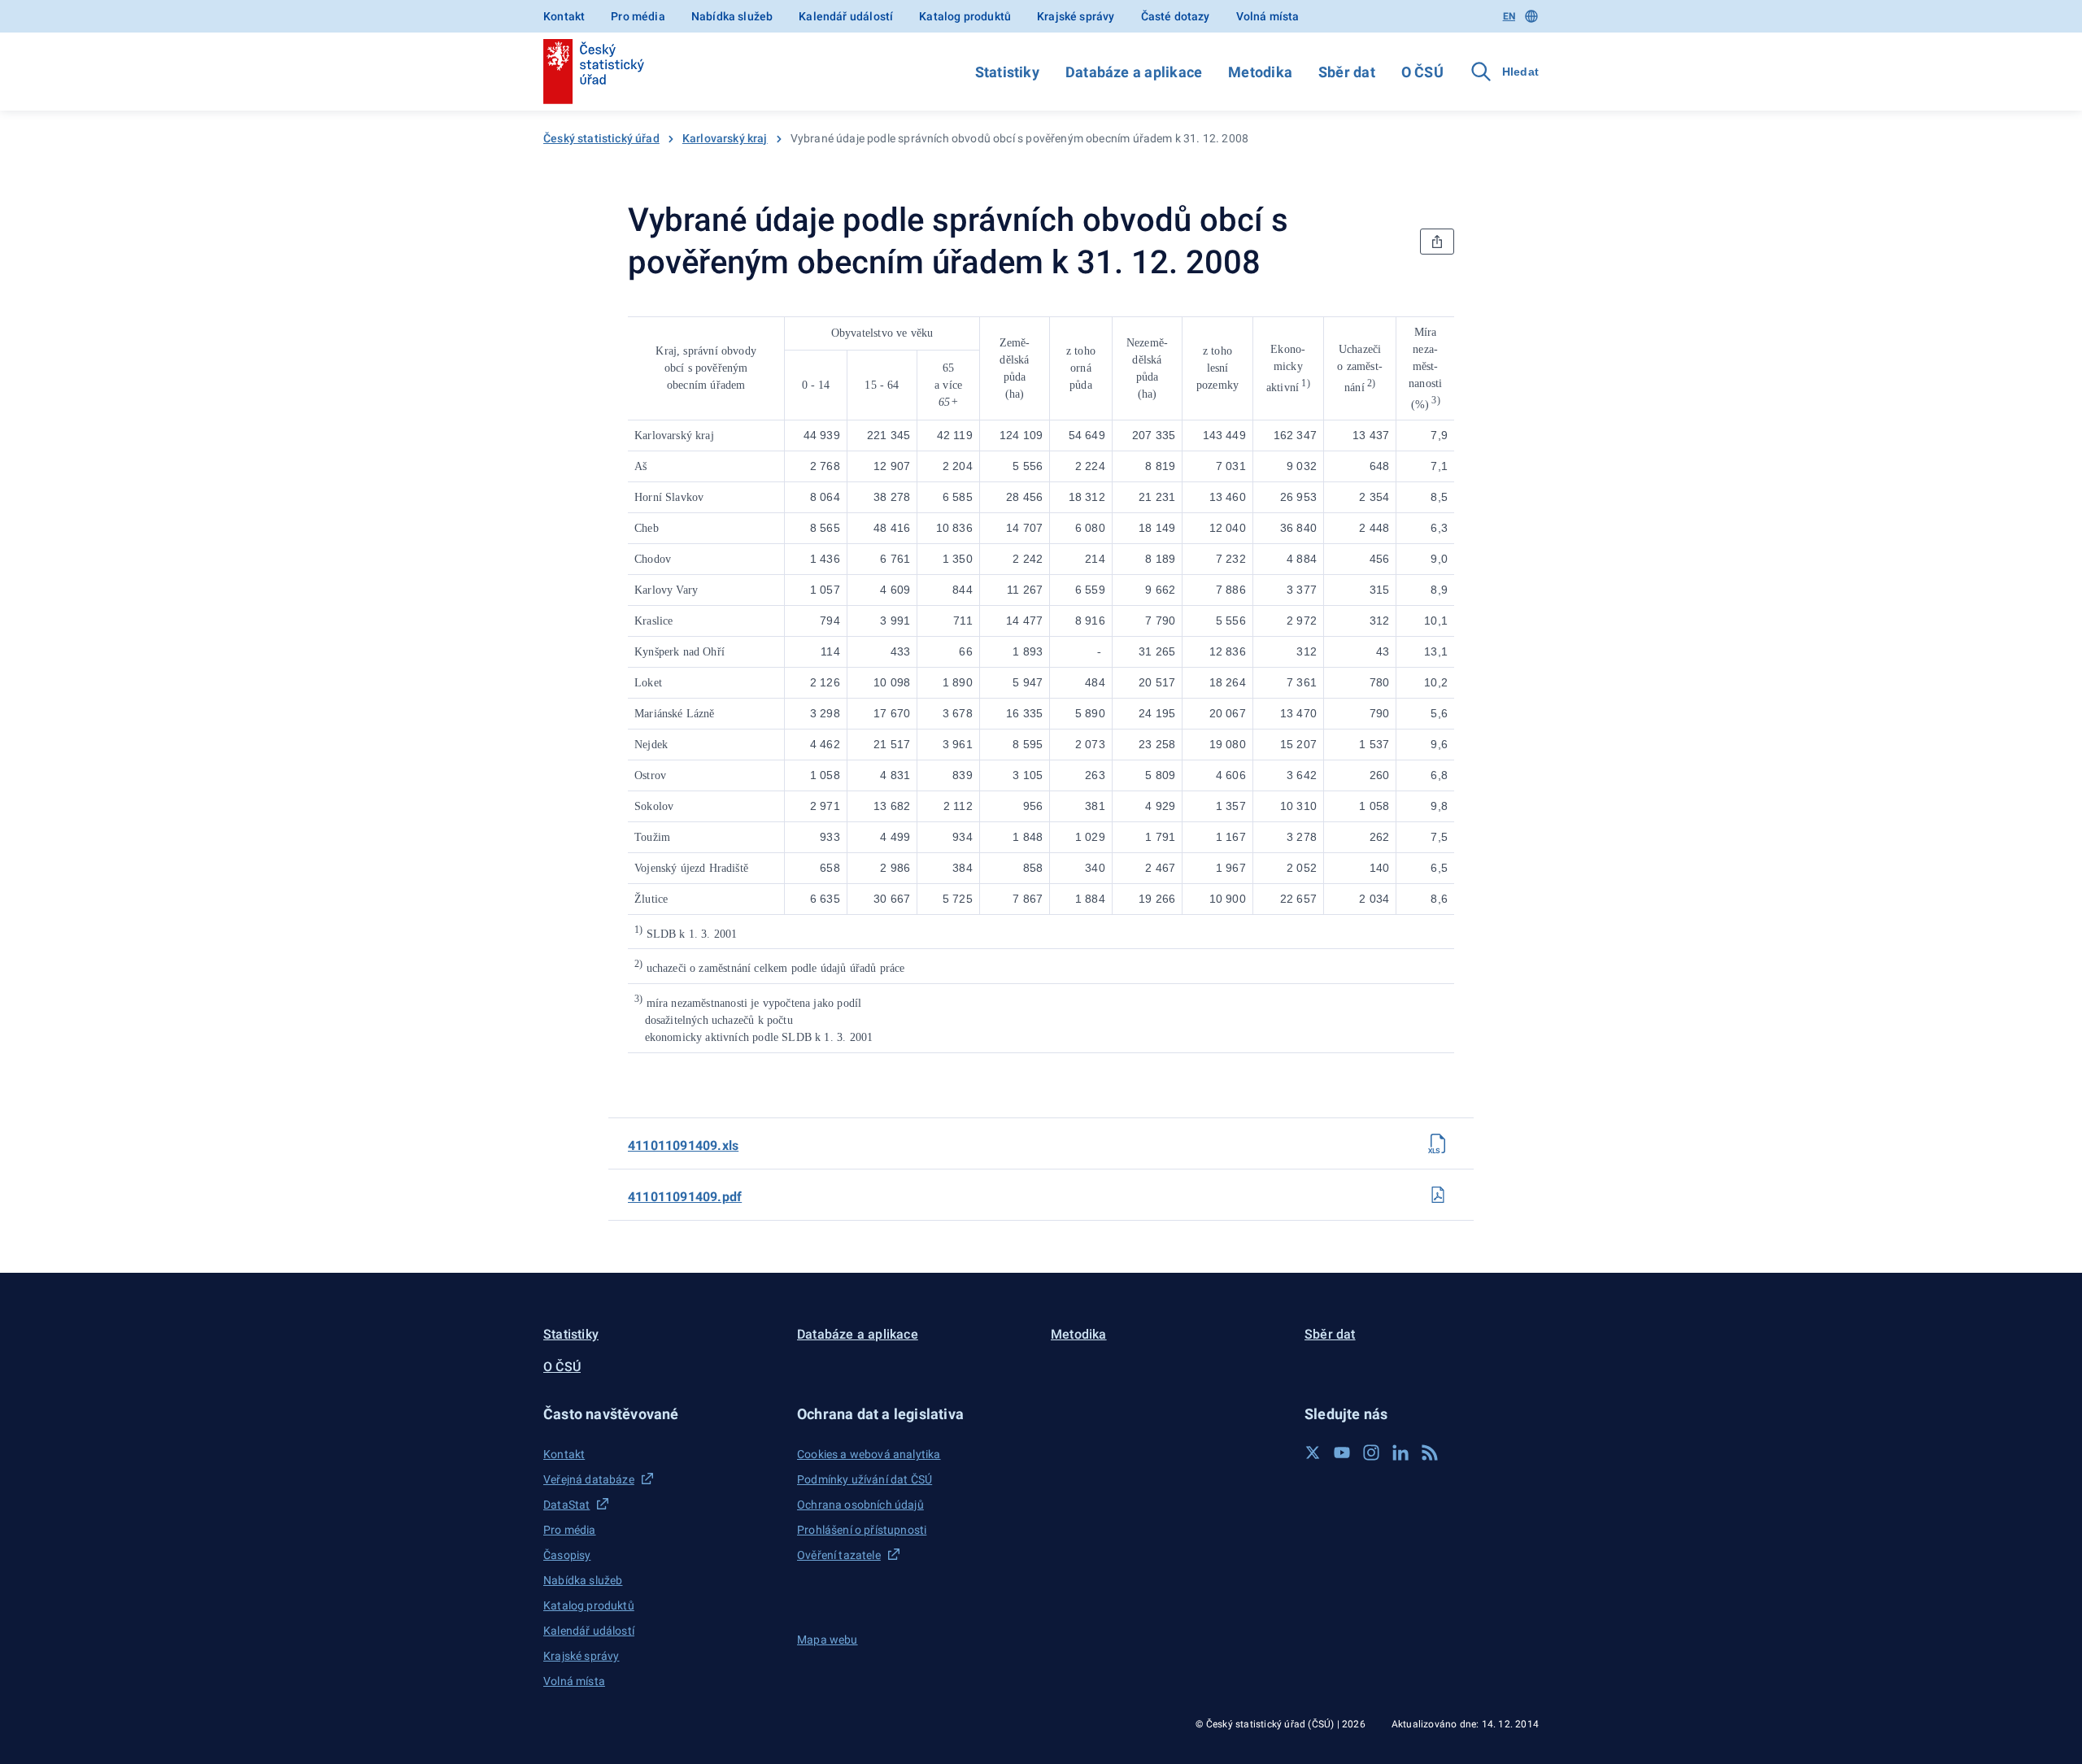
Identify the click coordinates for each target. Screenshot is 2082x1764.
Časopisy (567, 1555)
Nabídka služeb (732, 16)
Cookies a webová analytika (869, 1454)
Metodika (1260, 72)
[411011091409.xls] (1438, 1143)
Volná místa (1268, 16)
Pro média (638, 16)
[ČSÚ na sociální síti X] (1313, 1453)
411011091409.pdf (685, 1197)
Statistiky (1007, 72)
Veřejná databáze (589, 1479)
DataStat (566, 1505)
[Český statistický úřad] (594, 72)
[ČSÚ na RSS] (1430, 1453)
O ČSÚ (1422, 72)
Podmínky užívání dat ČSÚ (865, 1479)
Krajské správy (1076, 16)
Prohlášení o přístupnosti (862, 1530)
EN (1509, 16)
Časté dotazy (1176, 16)
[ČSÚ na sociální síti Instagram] (1371, 1453)
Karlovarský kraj (725, 138)
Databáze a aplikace (1134, 72)
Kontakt (564, 16)
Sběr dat (1347, 72)
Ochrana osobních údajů (860, 1505)
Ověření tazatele (839, 1555)
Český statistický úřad (601, 138)
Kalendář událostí (846, 16)
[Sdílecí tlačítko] (1437, 242)
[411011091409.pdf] (1438, 1195)
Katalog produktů (965, 16)
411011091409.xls (683, 1146)
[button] (660, 1414)
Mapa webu (828, 1640)
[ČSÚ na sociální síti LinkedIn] (1400, 1453)
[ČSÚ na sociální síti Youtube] (1342, 1453)
